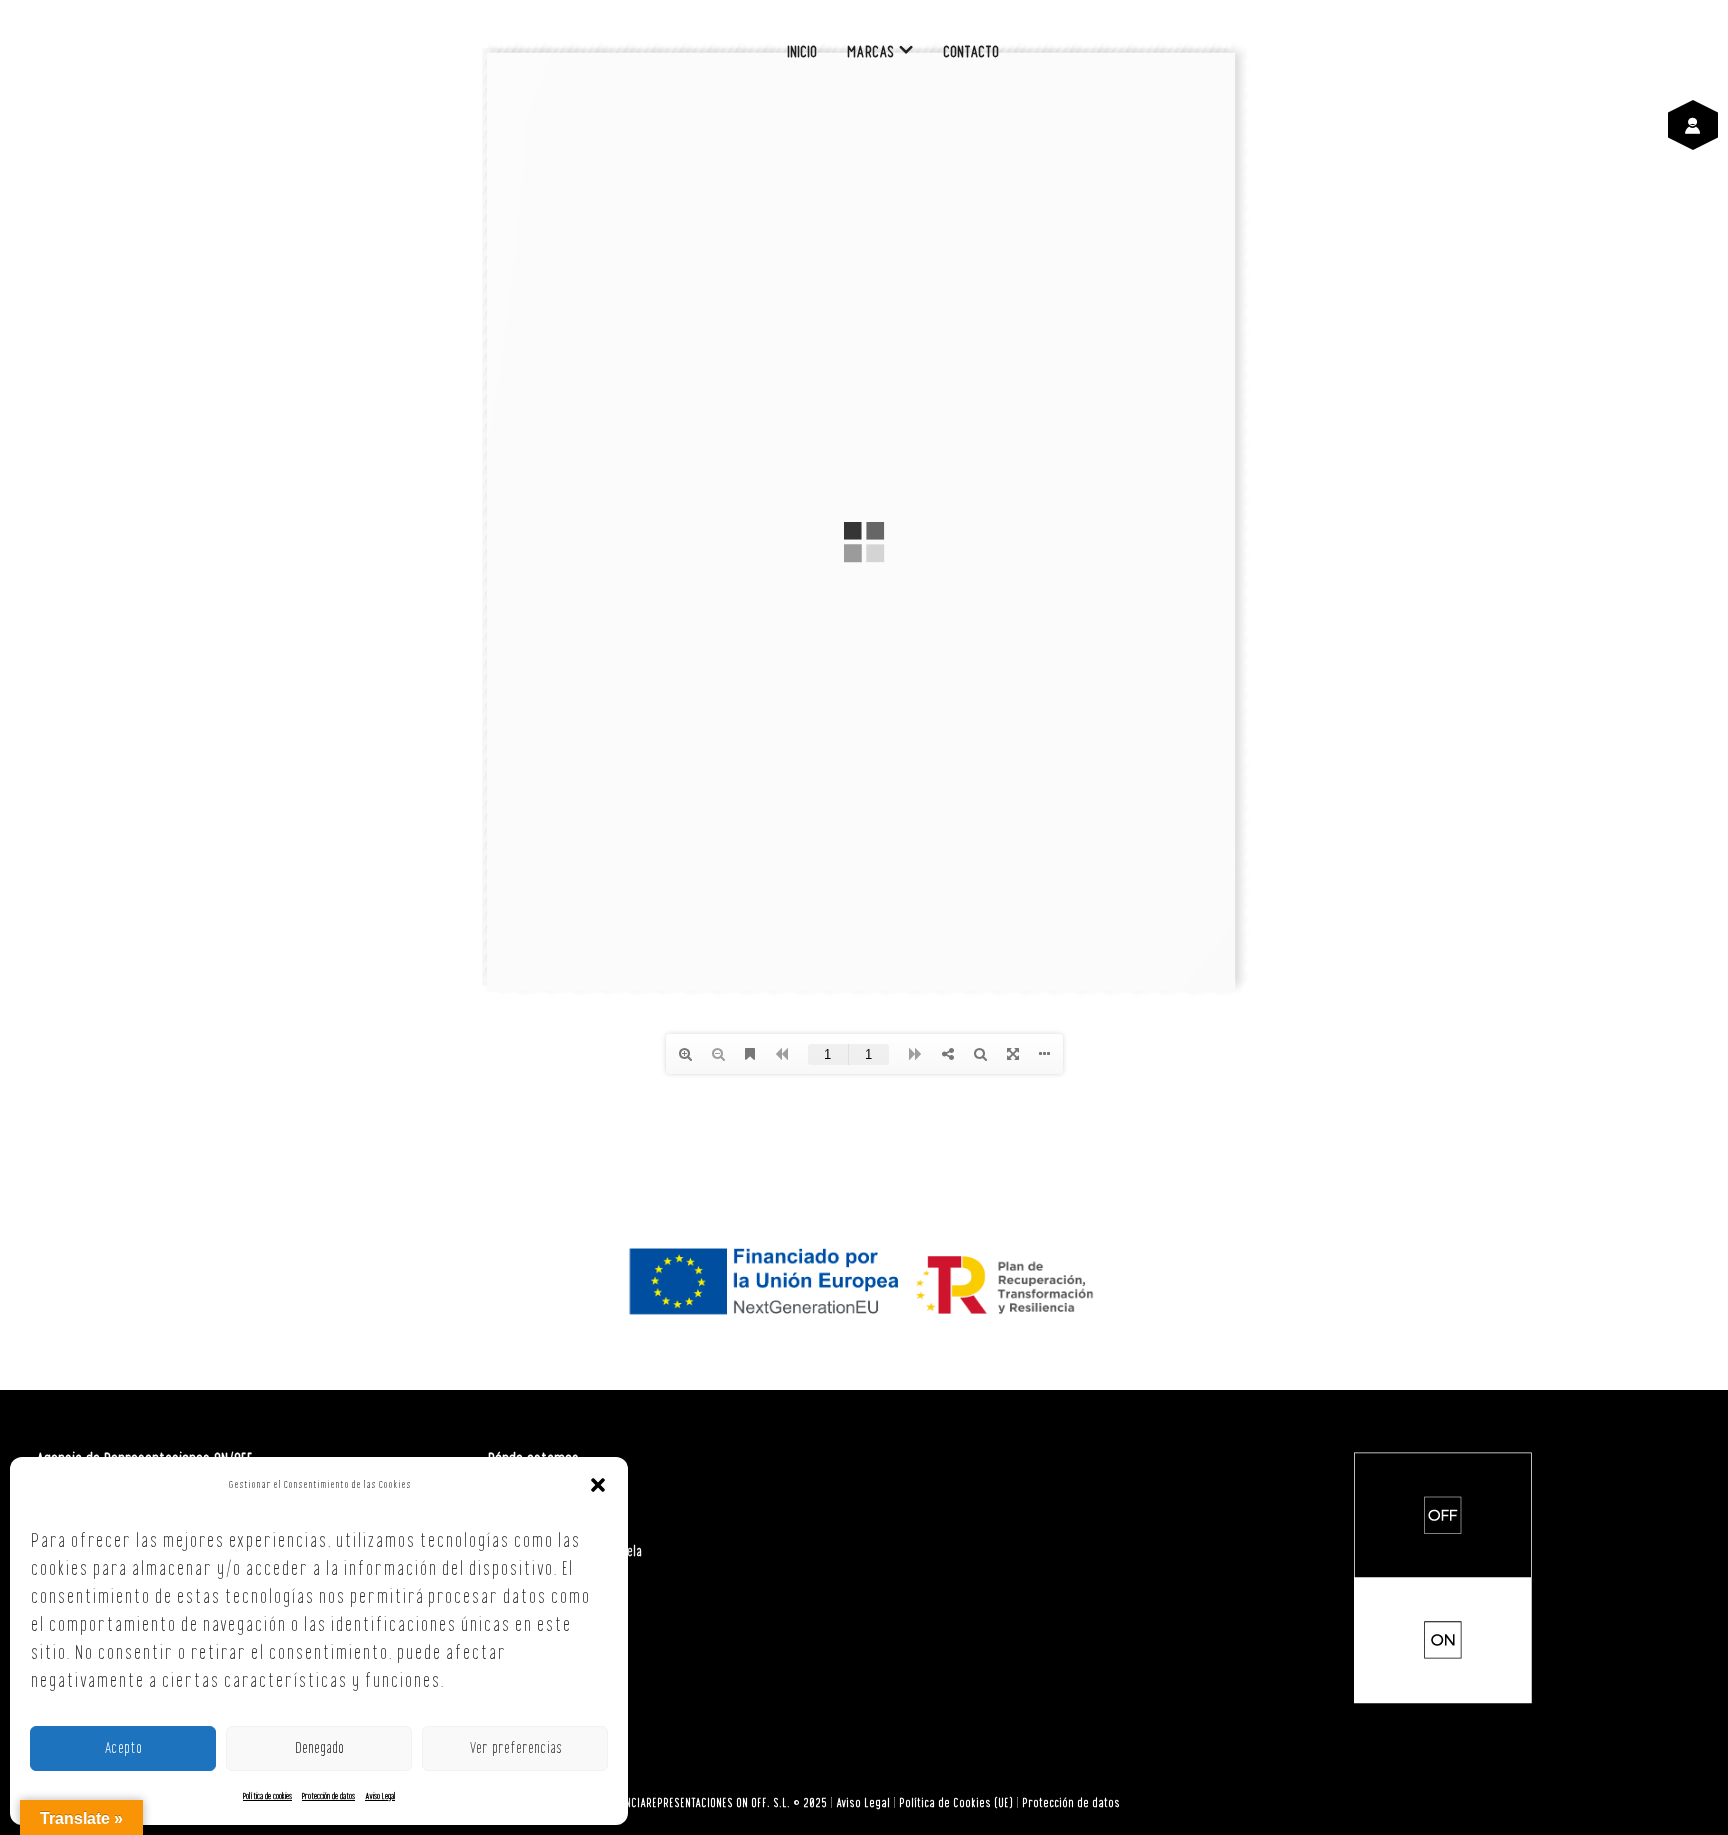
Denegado (319, 1749)
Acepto (123, 1749)
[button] (598, 1485)
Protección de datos (328, 1796)
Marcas (870, 52)
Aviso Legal (380, 1796)
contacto (971, 52)
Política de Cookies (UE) (956, 1803)
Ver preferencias (515, 1749)
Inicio (802, 52)
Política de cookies (267, 1796)
